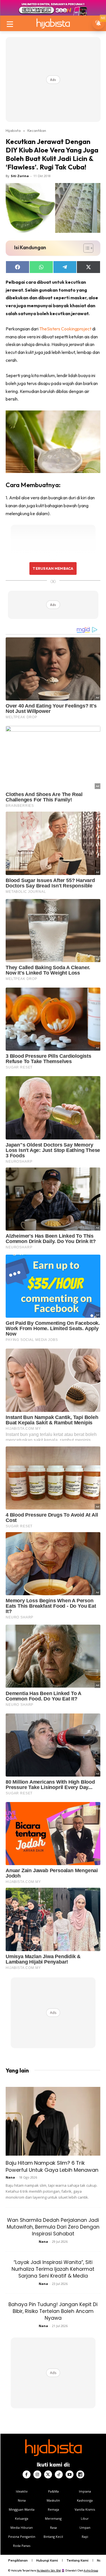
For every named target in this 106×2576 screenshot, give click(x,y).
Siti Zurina (20, 176)
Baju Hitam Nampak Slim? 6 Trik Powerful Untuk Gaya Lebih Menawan (52, 2166)
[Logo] (53, 23)
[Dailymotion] (80, 2474)
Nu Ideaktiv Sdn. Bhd (49, 2570)
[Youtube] (70, 2474)
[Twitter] (48, 2474)
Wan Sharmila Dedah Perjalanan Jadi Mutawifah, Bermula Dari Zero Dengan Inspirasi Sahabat (53, 2227)
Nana (10, 2177)
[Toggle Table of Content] (86, 248)
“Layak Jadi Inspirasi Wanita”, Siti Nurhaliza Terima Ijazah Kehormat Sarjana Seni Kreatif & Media (53, 2269)
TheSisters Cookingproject (65, 329)
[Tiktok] (59, 2474)
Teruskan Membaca (53, 568)
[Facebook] (27, 2474)
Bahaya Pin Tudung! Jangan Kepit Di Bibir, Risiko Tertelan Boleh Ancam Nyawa (53, 2311)
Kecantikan (37, 130)
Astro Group (91, 2570)
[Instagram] (37, 2474)
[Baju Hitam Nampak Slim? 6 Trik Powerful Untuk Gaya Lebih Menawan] (53, 2121)
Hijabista (13, 130)
